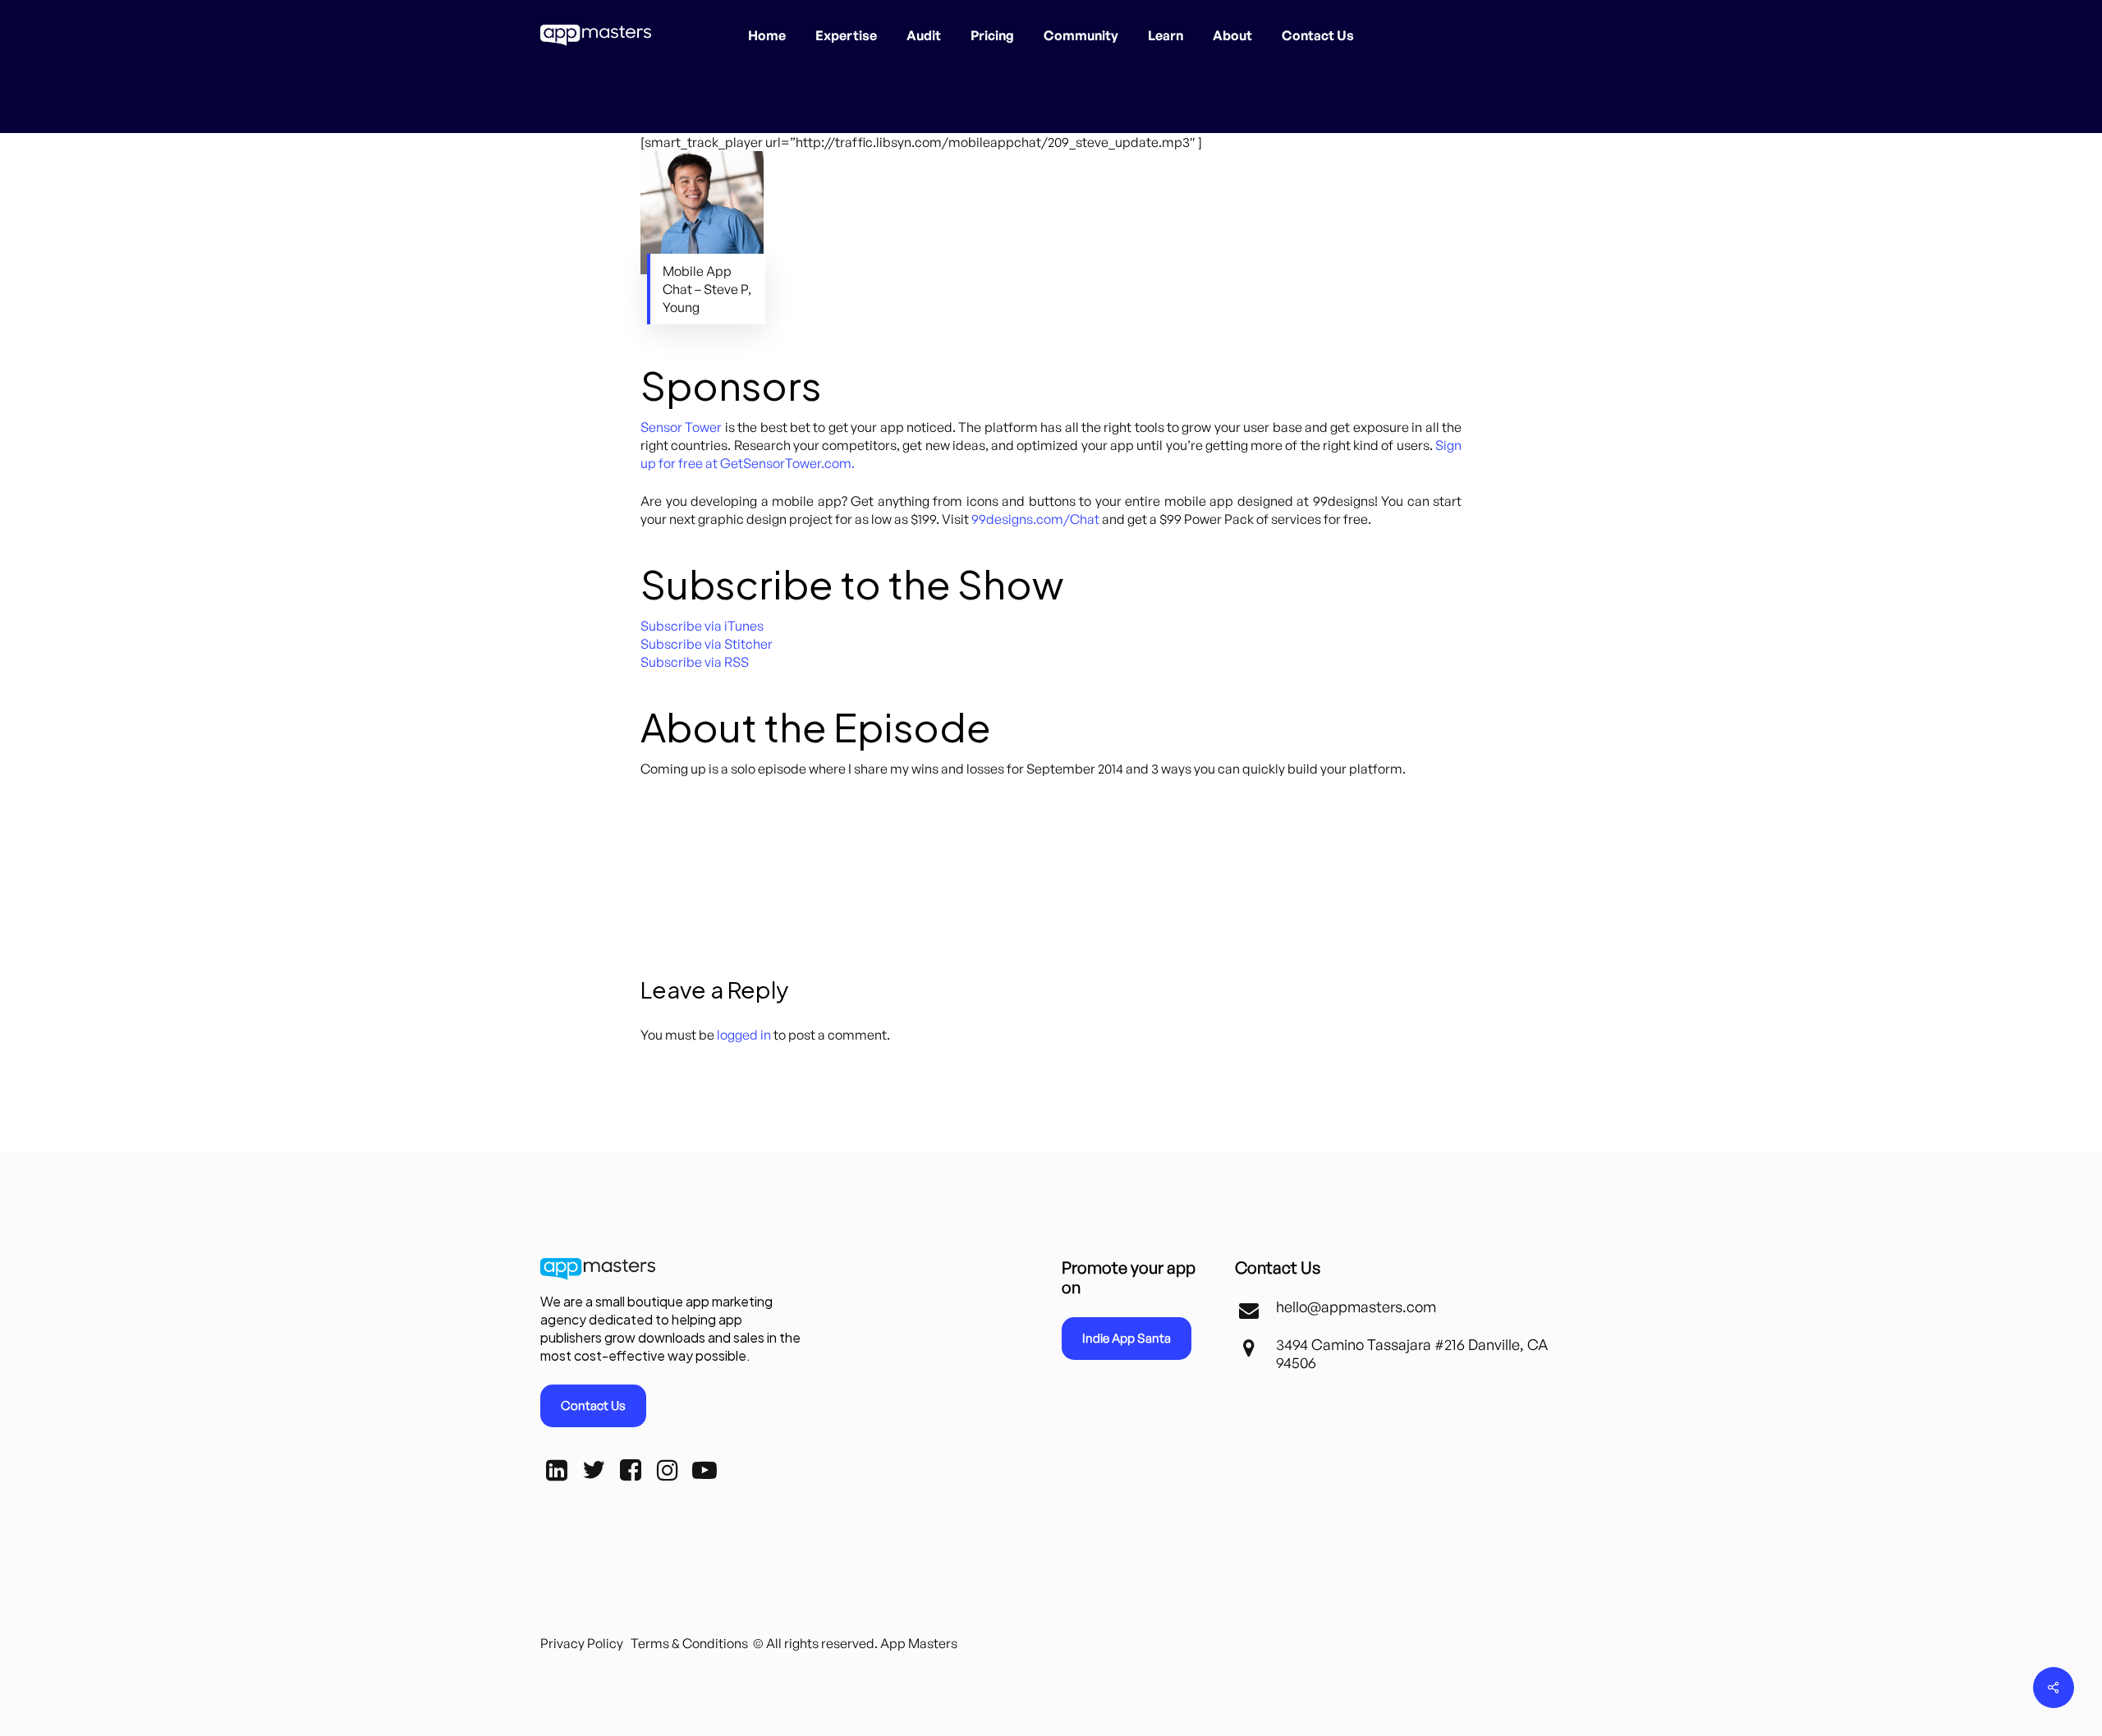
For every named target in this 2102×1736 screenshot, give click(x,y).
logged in (744, 1035)
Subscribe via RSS (695, 662)
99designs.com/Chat (1035, 519)
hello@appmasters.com (1356, 1307)
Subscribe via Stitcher (707, 644)
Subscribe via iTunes (702, 626)
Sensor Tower (681, 427)
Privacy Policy (582, 1643)
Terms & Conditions (689, 1643)
